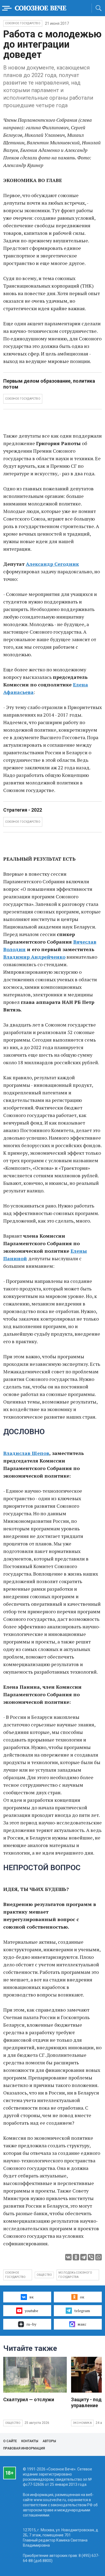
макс (82, 2324)
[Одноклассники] (76, 2257)
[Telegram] (83, 2257)
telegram (82, 2311)
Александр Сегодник (52, 564)
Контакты (30, 2441)
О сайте (10, 2441)
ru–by (31, 2324)
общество (44, 2275)
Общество (13, 2423)
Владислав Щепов (26, 1453)
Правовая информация (24, 2448)
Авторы (49, 2441)
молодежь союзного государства (75, 2275)
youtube (31, 2311)
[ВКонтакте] (68, 2257)
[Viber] (91, 2257)
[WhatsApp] (99, 2257)
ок (82, 2297)
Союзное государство (23, 23)
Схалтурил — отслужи (29, 2399)
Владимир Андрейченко (34, 957)
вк (31, 2297)
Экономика (82, 2423)
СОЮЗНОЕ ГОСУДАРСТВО (23, 399)
